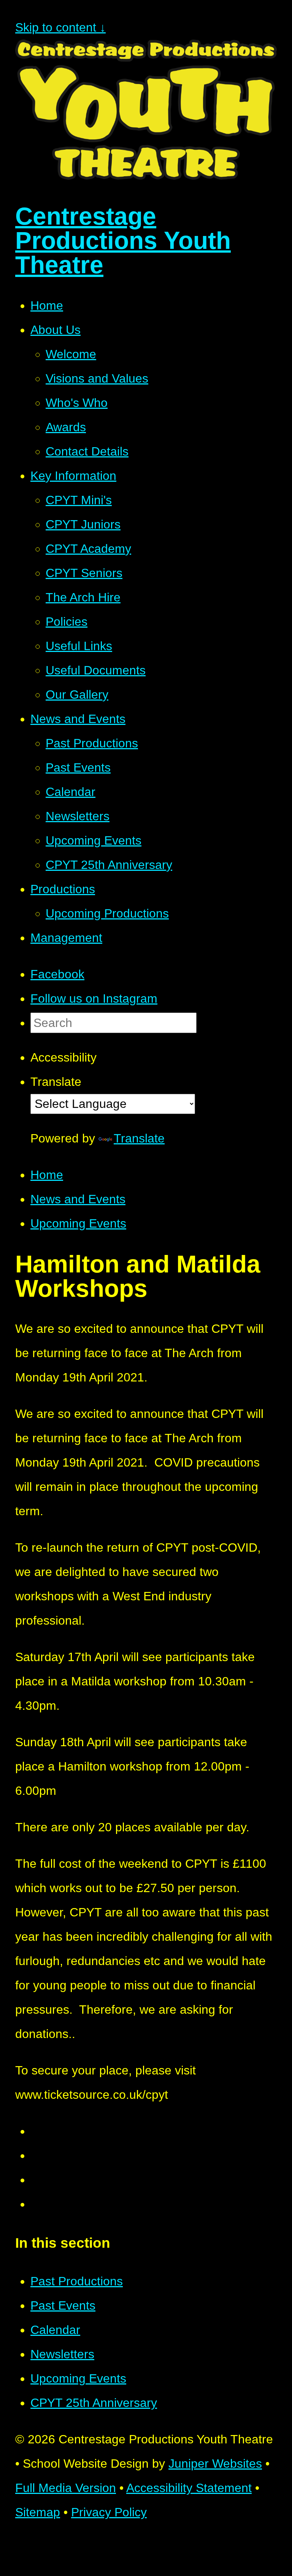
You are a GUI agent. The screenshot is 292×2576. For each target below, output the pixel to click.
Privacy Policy (109, 2512)
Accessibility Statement (189, 2488)
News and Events (78, 1199)
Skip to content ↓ (60, 27)
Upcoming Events (78, 1223)
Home (47, 1175)
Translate (139, 1138)
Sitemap (38, 2512)
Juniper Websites (215, 2464)
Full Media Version (66, 2488)
